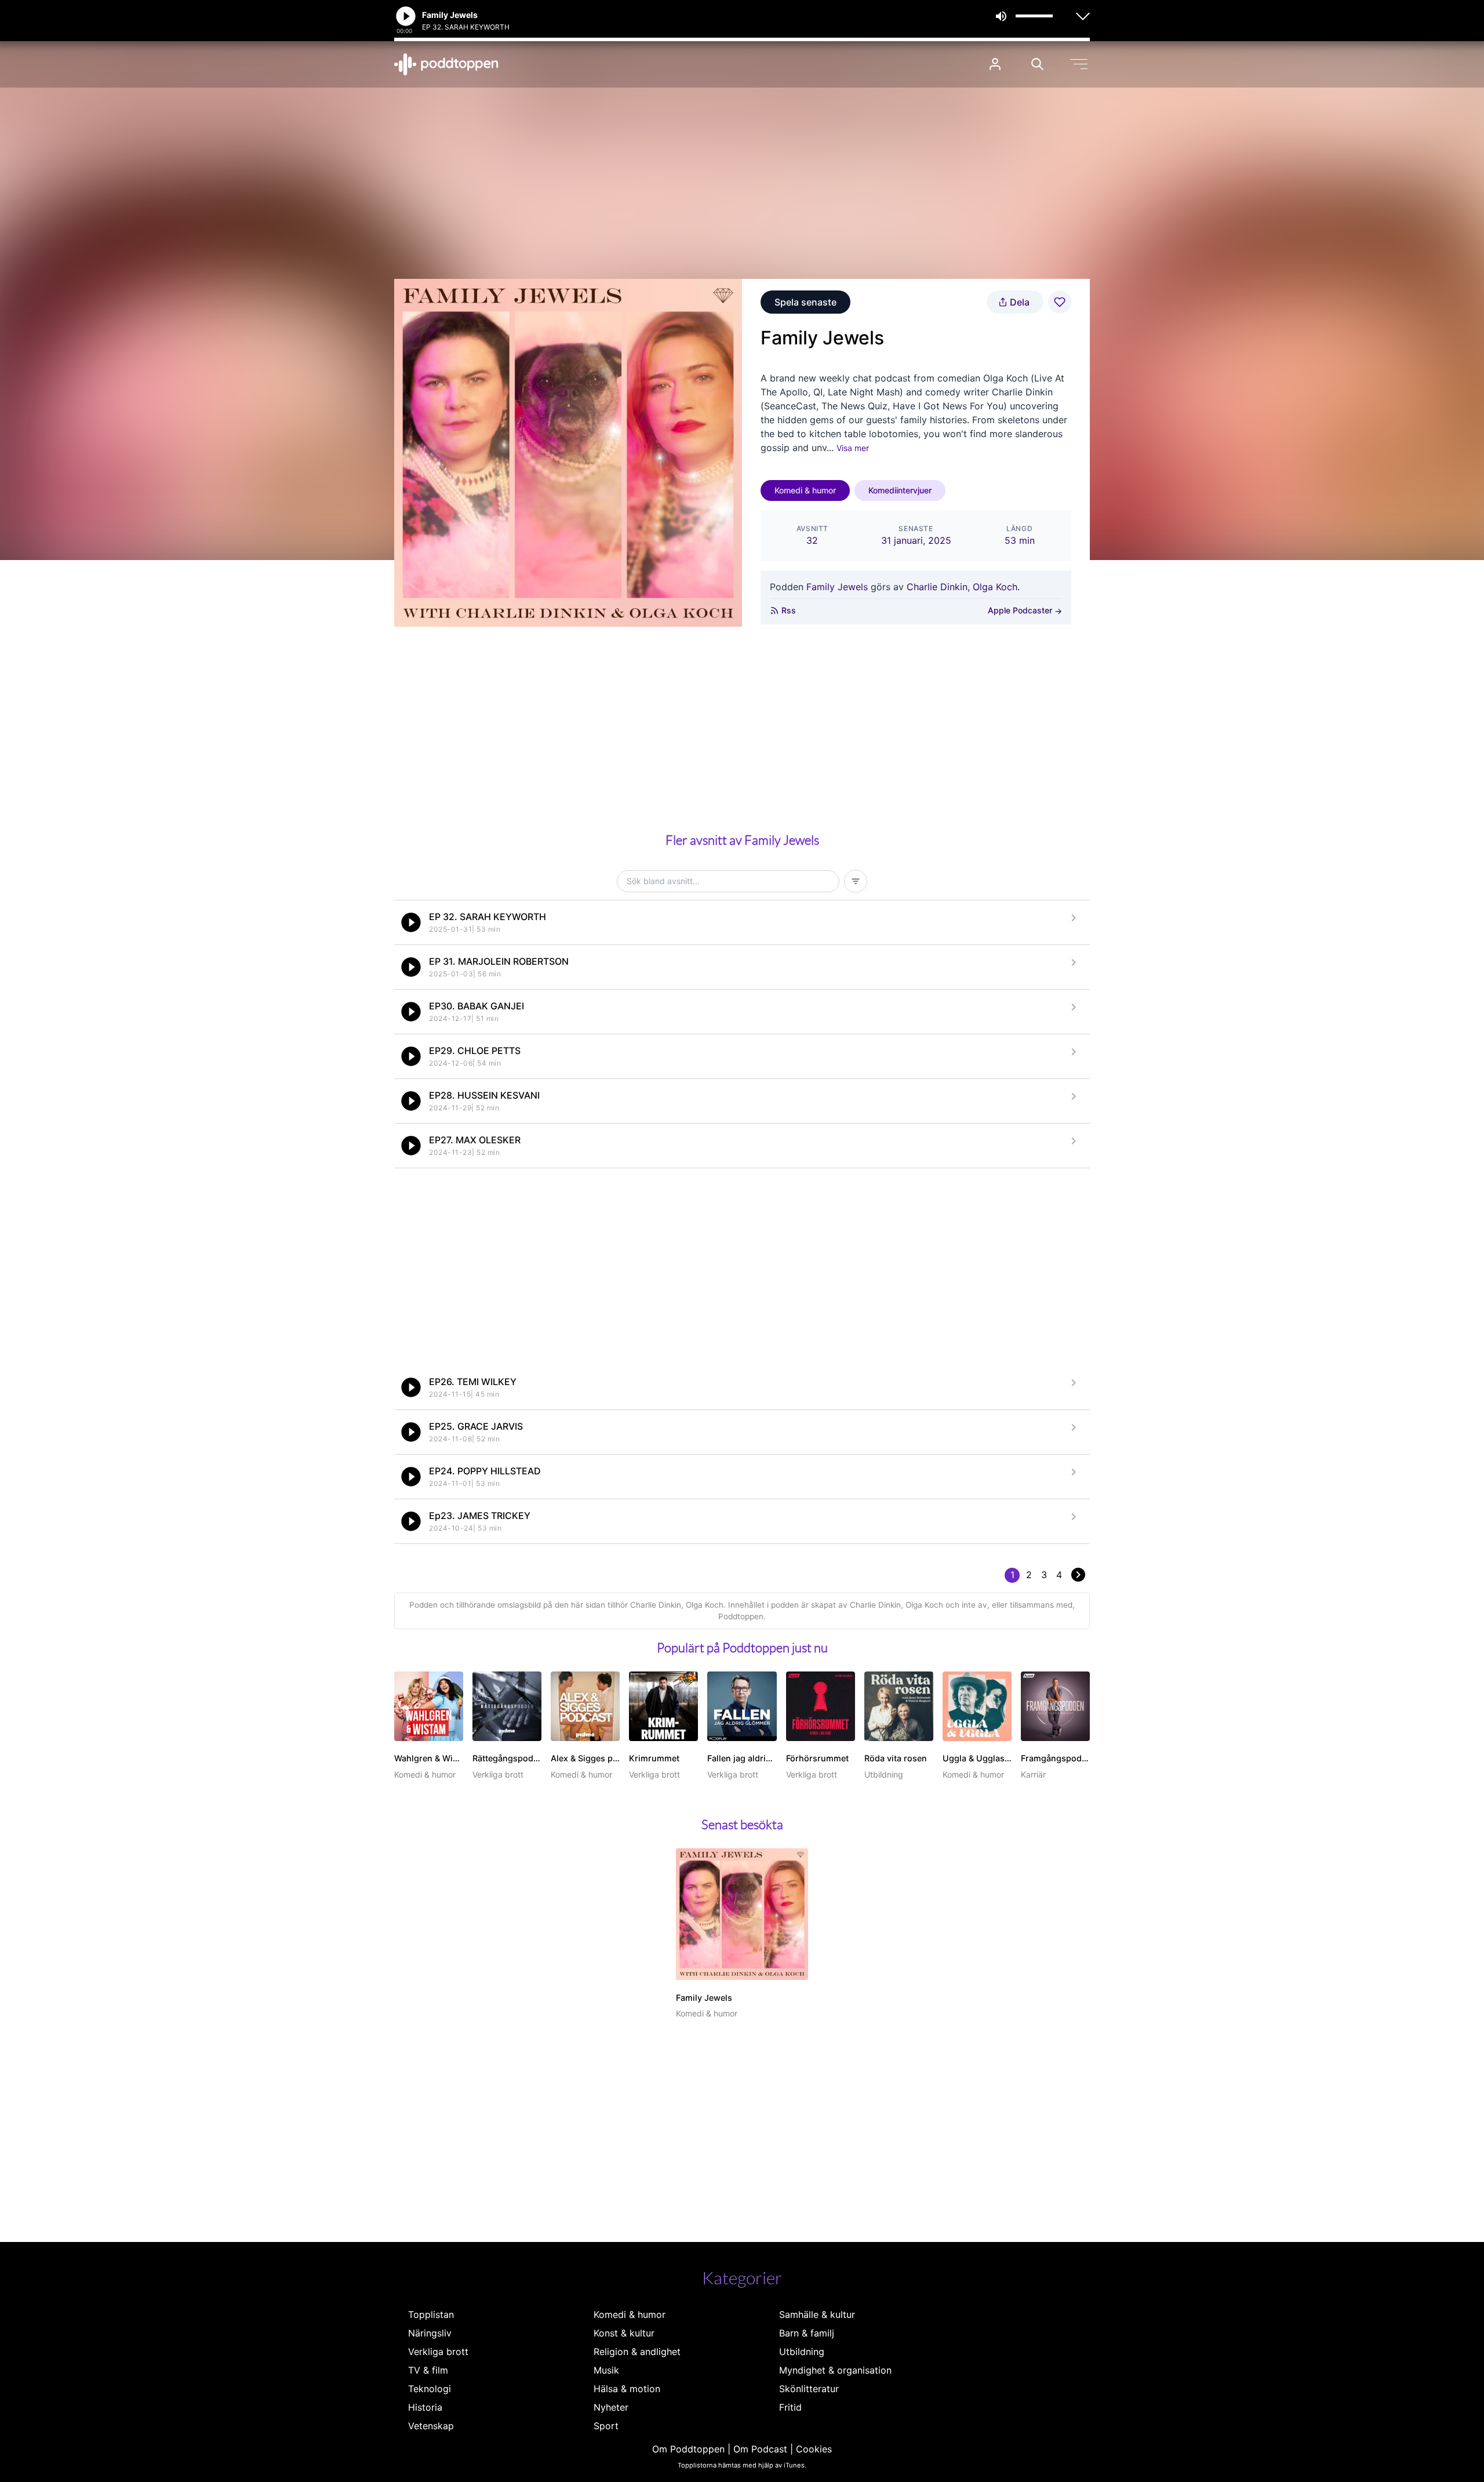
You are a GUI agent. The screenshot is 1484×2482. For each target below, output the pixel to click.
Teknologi (430, 2389)
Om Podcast (760, 2449)
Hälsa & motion (627, 2389)
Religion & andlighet (637, 2352)
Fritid (790, 2407)
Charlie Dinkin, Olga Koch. (963, 587)
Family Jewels (837, 587)
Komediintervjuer (900, 490)
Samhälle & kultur (817, 2314)
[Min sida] (995, 64)
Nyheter (611, 2407)
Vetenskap (431, 2426)
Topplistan (431, 2314)
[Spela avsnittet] (411, 922)
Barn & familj (807, 2333)
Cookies (814, 2449)
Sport (606, 2426)
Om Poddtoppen (688, 2449)
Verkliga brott (438, 2352)
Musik (606, 2370)
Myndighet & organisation (835, 2370)
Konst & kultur (624, 2333)
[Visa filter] (856, 881)
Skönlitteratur (809, 2389)
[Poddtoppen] (446, 64)
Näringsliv (430, 2333)
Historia (425, 2407)
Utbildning (802, 2352)
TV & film (428, 2370)
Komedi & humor (805, 490)
